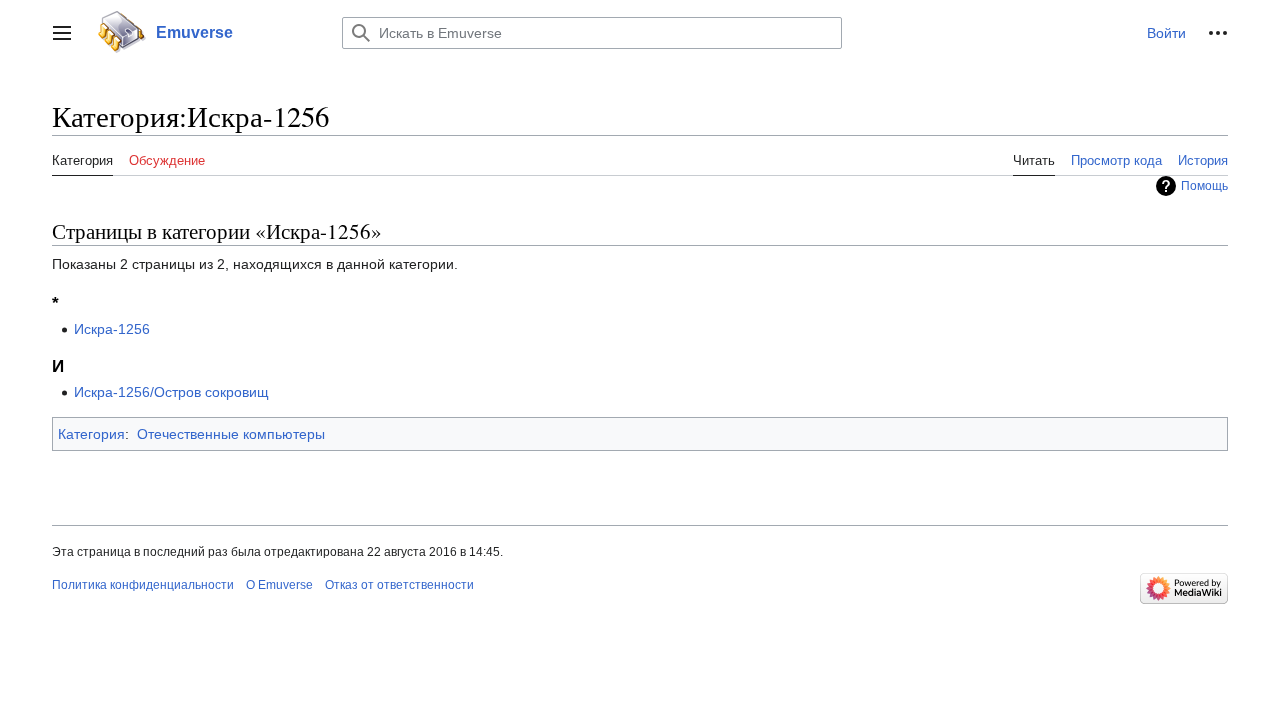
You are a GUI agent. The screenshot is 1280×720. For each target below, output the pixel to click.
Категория (91, 434)
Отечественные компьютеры (231, 434)
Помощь (1204, 186)
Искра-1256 (112, 329)
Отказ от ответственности (399, 585)
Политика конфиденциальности (143, 585)
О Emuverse (279, 585)
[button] (62, 33)
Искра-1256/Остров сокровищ (171, 392)
